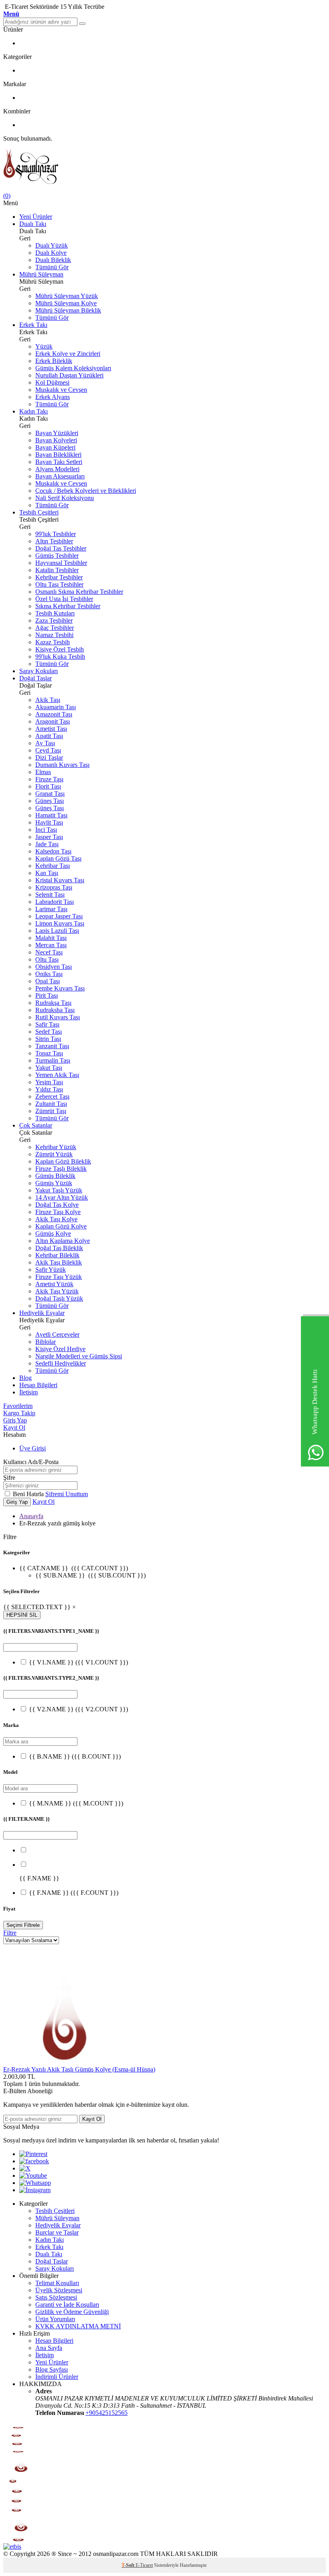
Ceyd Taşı (48, 750)
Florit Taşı (48, 786)
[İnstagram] (35, 2190)
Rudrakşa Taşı (53, 1003)
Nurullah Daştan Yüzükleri (69, 375)
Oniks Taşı (49, 974)
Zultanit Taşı (51, 1104)
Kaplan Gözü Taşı (58, 858)
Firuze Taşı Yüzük (59, 1277)
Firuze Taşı (49, 779)
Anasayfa (31, 1516)
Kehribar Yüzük (56, 1147)
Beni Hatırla (29, 1494)
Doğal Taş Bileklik (59, 1248)
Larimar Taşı (51, 909)
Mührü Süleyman (41, 274)
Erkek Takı (33, 325)
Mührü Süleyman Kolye (66, 303)
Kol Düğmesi (52, 382)
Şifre (9, 1478)
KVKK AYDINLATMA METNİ (78, 2326)
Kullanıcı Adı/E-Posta (31, 1462)
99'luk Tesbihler (56, 534)
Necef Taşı (49, 952)
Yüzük (44, 346)
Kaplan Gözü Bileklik (63, 1161)
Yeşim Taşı (49, 1082)
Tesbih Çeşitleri (39, 512)
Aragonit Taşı (53, 721)
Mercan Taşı (51, 945)
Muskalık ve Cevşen (61, 390)
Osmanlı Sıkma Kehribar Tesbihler (79, 592)
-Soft (129, 2565)
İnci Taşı (46, 830)
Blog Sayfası (52, 2369)
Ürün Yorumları (55, 2319)
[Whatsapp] (35, 2183)
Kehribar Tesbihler (59, 577)
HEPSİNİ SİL (22, 1615)
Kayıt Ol (14, 1427)
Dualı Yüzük (52, 245)
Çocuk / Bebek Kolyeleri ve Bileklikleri (86, 491)
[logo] (164, 167)
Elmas (43, 772)
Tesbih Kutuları (55, 613)
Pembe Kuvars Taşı (60, 988)
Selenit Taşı (50, 895)
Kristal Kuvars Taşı (60, 880)
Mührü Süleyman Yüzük (67, 296)
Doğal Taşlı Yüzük (59, 1298)
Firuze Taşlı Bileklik (61, 1169)
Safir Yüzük (51, 1270)
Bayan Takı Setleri (59, 462)
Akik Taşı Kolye (56, 1219)
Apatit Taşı (49, 736)
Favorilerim (18, 1406)
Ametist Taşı (51, 729)
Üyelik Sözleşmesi (59, 2290)
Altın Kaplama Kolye (63, 1241)
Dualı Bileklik (53, 260)
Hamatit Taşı (51, 815)
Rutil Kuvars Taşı (58, 1017)
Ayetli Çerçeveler (57, 1334)
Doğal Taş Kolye (57, 1205)
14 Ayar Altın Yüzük (62, 1197)
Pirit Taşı (47, 996)
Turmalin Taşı (53, 1060)
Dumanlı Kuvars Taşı (62, 765)
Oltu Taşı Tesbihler (59, 584)
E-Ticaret (144, 2565)
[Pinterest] (33, 2154)
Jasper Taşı (49, 837)
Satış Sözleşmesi (56, 2297)
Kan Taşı (47, 873)
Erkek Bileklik (54, 361)
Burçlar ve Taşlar (57, 2232)
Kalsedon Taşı (53, 851)
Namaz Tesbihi (54, 635)
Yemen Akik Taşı (57, 1075)
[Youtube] (33, 2176)
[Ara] (82, 24)
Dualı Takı (33, 224)
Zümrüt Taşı (51, 1111)
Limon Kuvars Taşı (60, 923)
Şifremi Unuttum (67, 1494)
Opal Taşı (48, 981)
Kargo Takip (19, 1413)
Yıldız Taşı (49, 1089)
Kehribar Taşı (53, 866)
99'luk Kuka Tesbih (60, 657)
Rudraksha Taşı (55, 1010)
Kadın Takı (34, 411)
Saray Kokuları (39, 671)
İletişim (28, 1392)
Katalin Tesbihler (57, 570)
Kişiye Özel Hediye (60, 1349)
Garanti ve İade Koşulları (67, 2305)
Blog (25, 1378)
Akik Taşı (48, 700)
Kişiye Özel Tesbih (60, 649)
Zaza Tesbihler (54, 620)
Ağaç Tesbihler (55, 628)
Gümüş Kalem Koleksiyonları (73, 368)
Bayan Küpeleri (55, 447)
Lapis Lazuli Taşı (57, 931)
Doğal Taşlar (36, 678)
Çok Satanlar (36, 1125)
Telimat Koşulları (57, 2283)
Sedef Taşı (49, 1032)
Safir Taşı (47, 1024)
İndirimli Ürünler (57, 2377)
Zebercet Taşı (52, 1096)
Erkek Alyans (53, 397)
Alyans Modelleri (57, 469)
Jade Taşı (47, 844)
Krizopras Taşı (54, 887)
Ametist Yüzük (54, 1284)
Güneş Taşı (50, 801)
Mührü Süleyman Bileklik (68, 310)
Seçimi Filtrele (23, 1925)
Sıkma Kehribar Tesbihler (68, 606)
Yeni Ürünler (36, 217)
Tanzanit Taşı (52, 1046)
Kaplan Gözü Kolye (61, 1226)
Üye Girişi (32, 1448)
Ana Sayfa (49, 2348)
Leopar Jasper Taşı (59, 916)
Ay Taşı (45, 743)
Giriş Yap (15, 1420)
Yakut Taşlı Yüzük (59, 1190)
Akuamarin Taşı (56, 707)
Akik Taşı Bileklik (59, 1262)
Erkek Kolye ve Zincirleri (68, 354)
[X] (25, 2168)
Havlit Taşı (49, 822)
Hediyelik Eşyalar (42, 1313)
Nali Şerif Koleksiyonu (65, 498)
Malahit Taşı (51, 938)
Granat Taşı (50, 794)
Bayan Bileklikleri (58, 455)
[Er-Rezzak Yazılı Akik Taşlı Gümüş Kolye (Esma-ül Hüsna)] (63, 2062)
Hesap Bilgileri (38, 1385)
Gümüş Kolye (53, 1234)
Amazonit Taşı (54, 714)
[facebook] (34, 2161)
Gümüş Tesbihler (57, 556)
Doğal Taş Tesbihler (61, 548)
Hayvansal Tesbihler (61, 563)
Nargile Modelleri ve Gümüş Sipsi (79, 1356)
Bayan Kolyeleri (56, 440)
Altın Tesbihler (54, 541)
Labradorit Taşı (55, 902)
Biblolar (46, 1342)
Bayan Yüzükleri (57, 433)
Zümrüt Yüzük (54, 1154)
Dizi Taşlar (49, 757)
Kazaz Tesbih (53, 642)
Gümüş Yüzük (54, 1183)
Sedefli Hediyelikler (61, 1363)
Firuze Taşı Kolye (58, 1212)
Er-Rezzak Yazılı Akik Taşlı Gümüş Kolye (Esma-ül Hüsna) (79, 2069)
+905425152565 (107, 2413)
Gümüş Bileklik (55, 1176)
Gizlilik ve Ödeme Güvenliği (72, 2312)
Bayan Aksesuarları (60, 476)
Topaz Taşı (49, 1053)
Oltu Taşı (47, 959)
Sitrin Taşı (48, 1039)
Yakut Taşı (49, 1068)
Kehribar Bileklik (57, 1255)
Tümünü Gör (52, 267)
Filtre (10, 1933)
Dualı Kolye (51, 253)
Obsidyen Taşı (54, 967)
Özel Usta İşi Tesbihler (64, 599)
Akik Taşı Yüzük (57, 1291)
